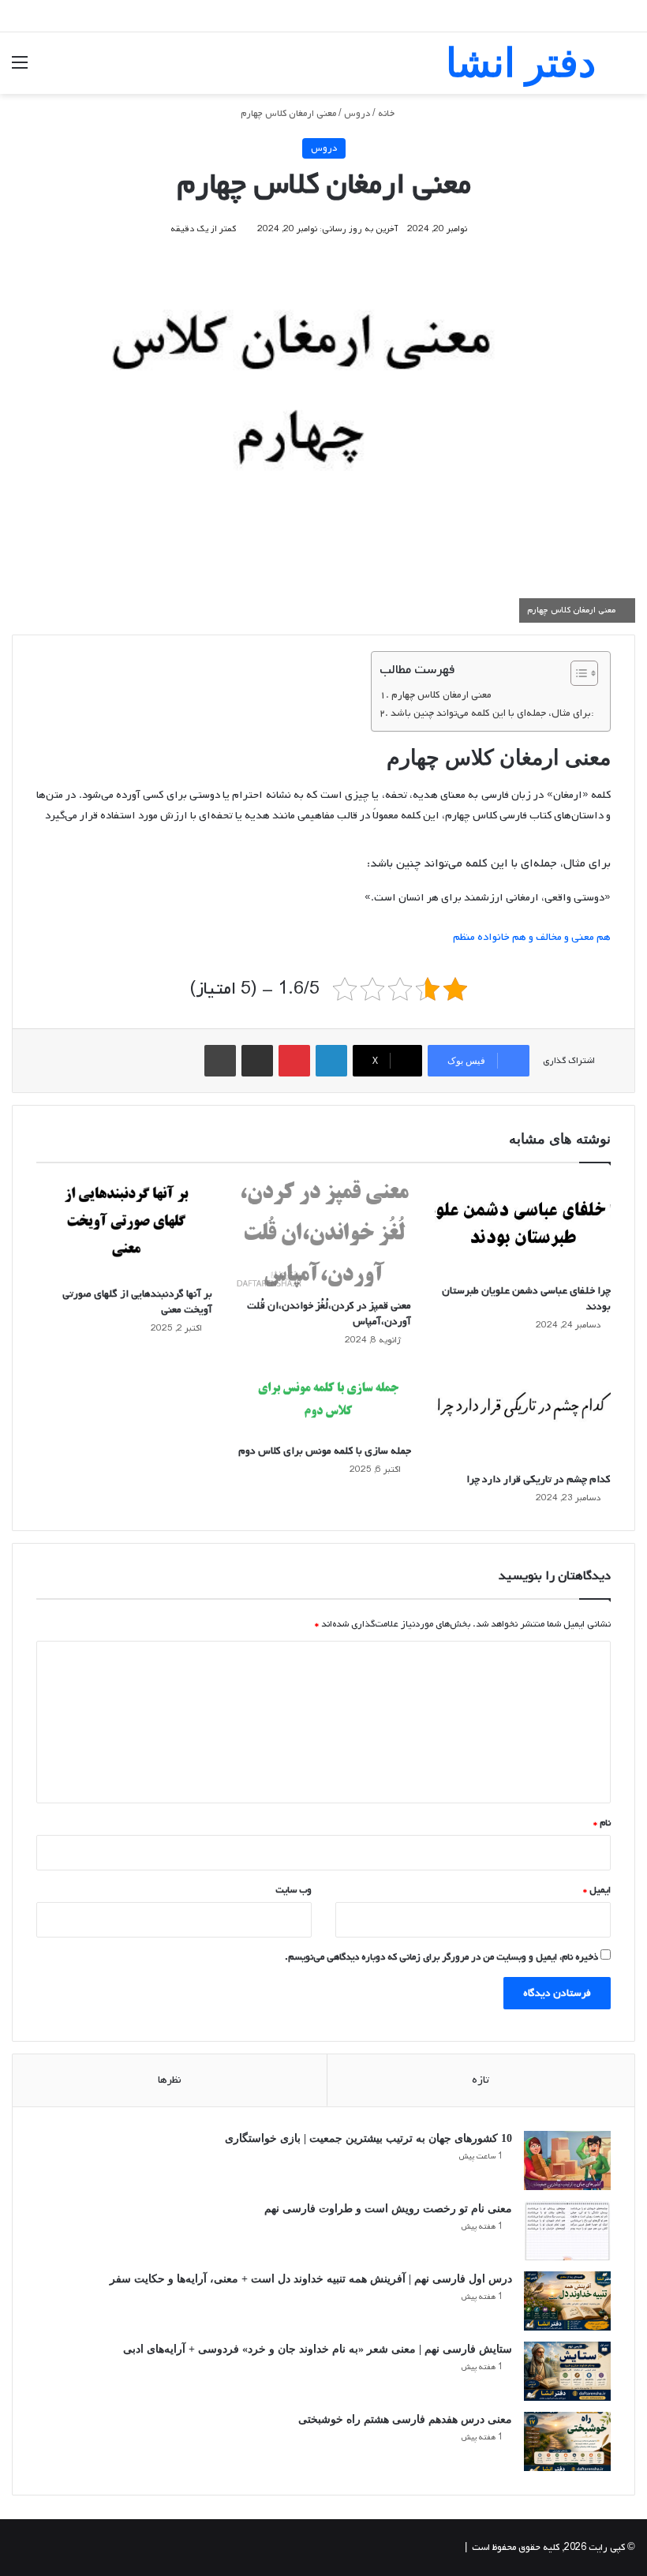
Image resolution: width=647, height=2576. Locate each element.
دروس (357, 114)
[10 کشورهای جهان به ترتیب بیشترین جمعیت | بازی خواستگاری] (567, 2160)
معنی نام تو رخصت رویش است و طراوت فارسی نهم (388, 2209)
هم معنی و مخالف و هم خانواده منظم (532, 937)
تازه (481, 2080)
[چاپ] (220, 1061)
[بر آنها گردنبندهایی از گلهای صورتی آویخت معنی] (124, 1229)
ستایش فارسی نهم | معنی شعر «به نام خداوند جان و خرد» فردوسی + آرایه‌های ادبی (318, 2349)
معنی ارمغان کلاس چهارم (441, 695)
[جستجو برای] (627, 69)
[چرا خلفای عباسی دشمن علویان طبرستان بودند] (523, 1227)
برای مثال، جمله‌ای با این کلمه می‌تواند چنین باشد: (492, 713)
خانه (387, 114)
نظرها (170, 2080)
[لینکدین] (331, 1061)
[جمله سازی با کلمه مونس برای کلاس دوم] (324, 1400)
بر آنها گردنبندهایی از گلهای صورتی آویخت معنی (137, 1302)
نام (602, 1823)
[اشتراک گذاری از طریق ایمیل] (257, 1061)
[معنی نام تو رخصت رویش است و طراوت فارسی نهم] (567, 2231)
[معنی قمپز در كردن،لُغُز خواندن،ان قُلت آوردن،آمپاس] (324, 1234)
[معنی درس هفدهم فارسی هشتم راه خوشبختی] (567, 2441)
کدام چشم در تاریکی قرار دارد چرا (539, 1479)
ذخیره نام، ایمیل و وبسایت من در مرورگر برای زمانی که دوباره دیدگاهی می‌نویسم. (441, 1957)
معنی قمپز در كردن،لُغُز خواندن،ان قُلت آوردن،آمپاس (329, 1314)
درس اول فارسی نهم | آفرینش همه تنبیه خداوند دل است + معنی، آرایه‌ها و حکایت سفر (311, 2279)
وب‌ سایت (294, 1890)
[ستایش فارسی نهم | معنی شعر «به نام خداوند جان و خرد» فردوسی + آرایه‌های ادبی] (567, 2371)
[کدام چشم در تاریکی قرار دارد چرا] (523, 1414)
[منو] (20, 69)
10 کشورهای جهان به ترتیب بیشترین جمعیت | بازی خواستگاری (368, 2138)
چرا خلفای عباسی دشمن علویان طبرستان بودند (526, 1299)
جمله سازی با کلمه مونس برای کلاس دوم (325, 1451)
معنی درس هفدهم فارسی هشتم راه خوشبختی (405, 2419)
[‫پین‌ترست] (294, 1061)
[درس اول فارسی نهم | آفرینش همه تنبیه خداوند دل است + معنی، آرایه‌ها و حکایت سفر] (567, 2301)
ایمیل (597, 1890)
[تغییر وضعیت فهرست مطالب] (576, 673)
